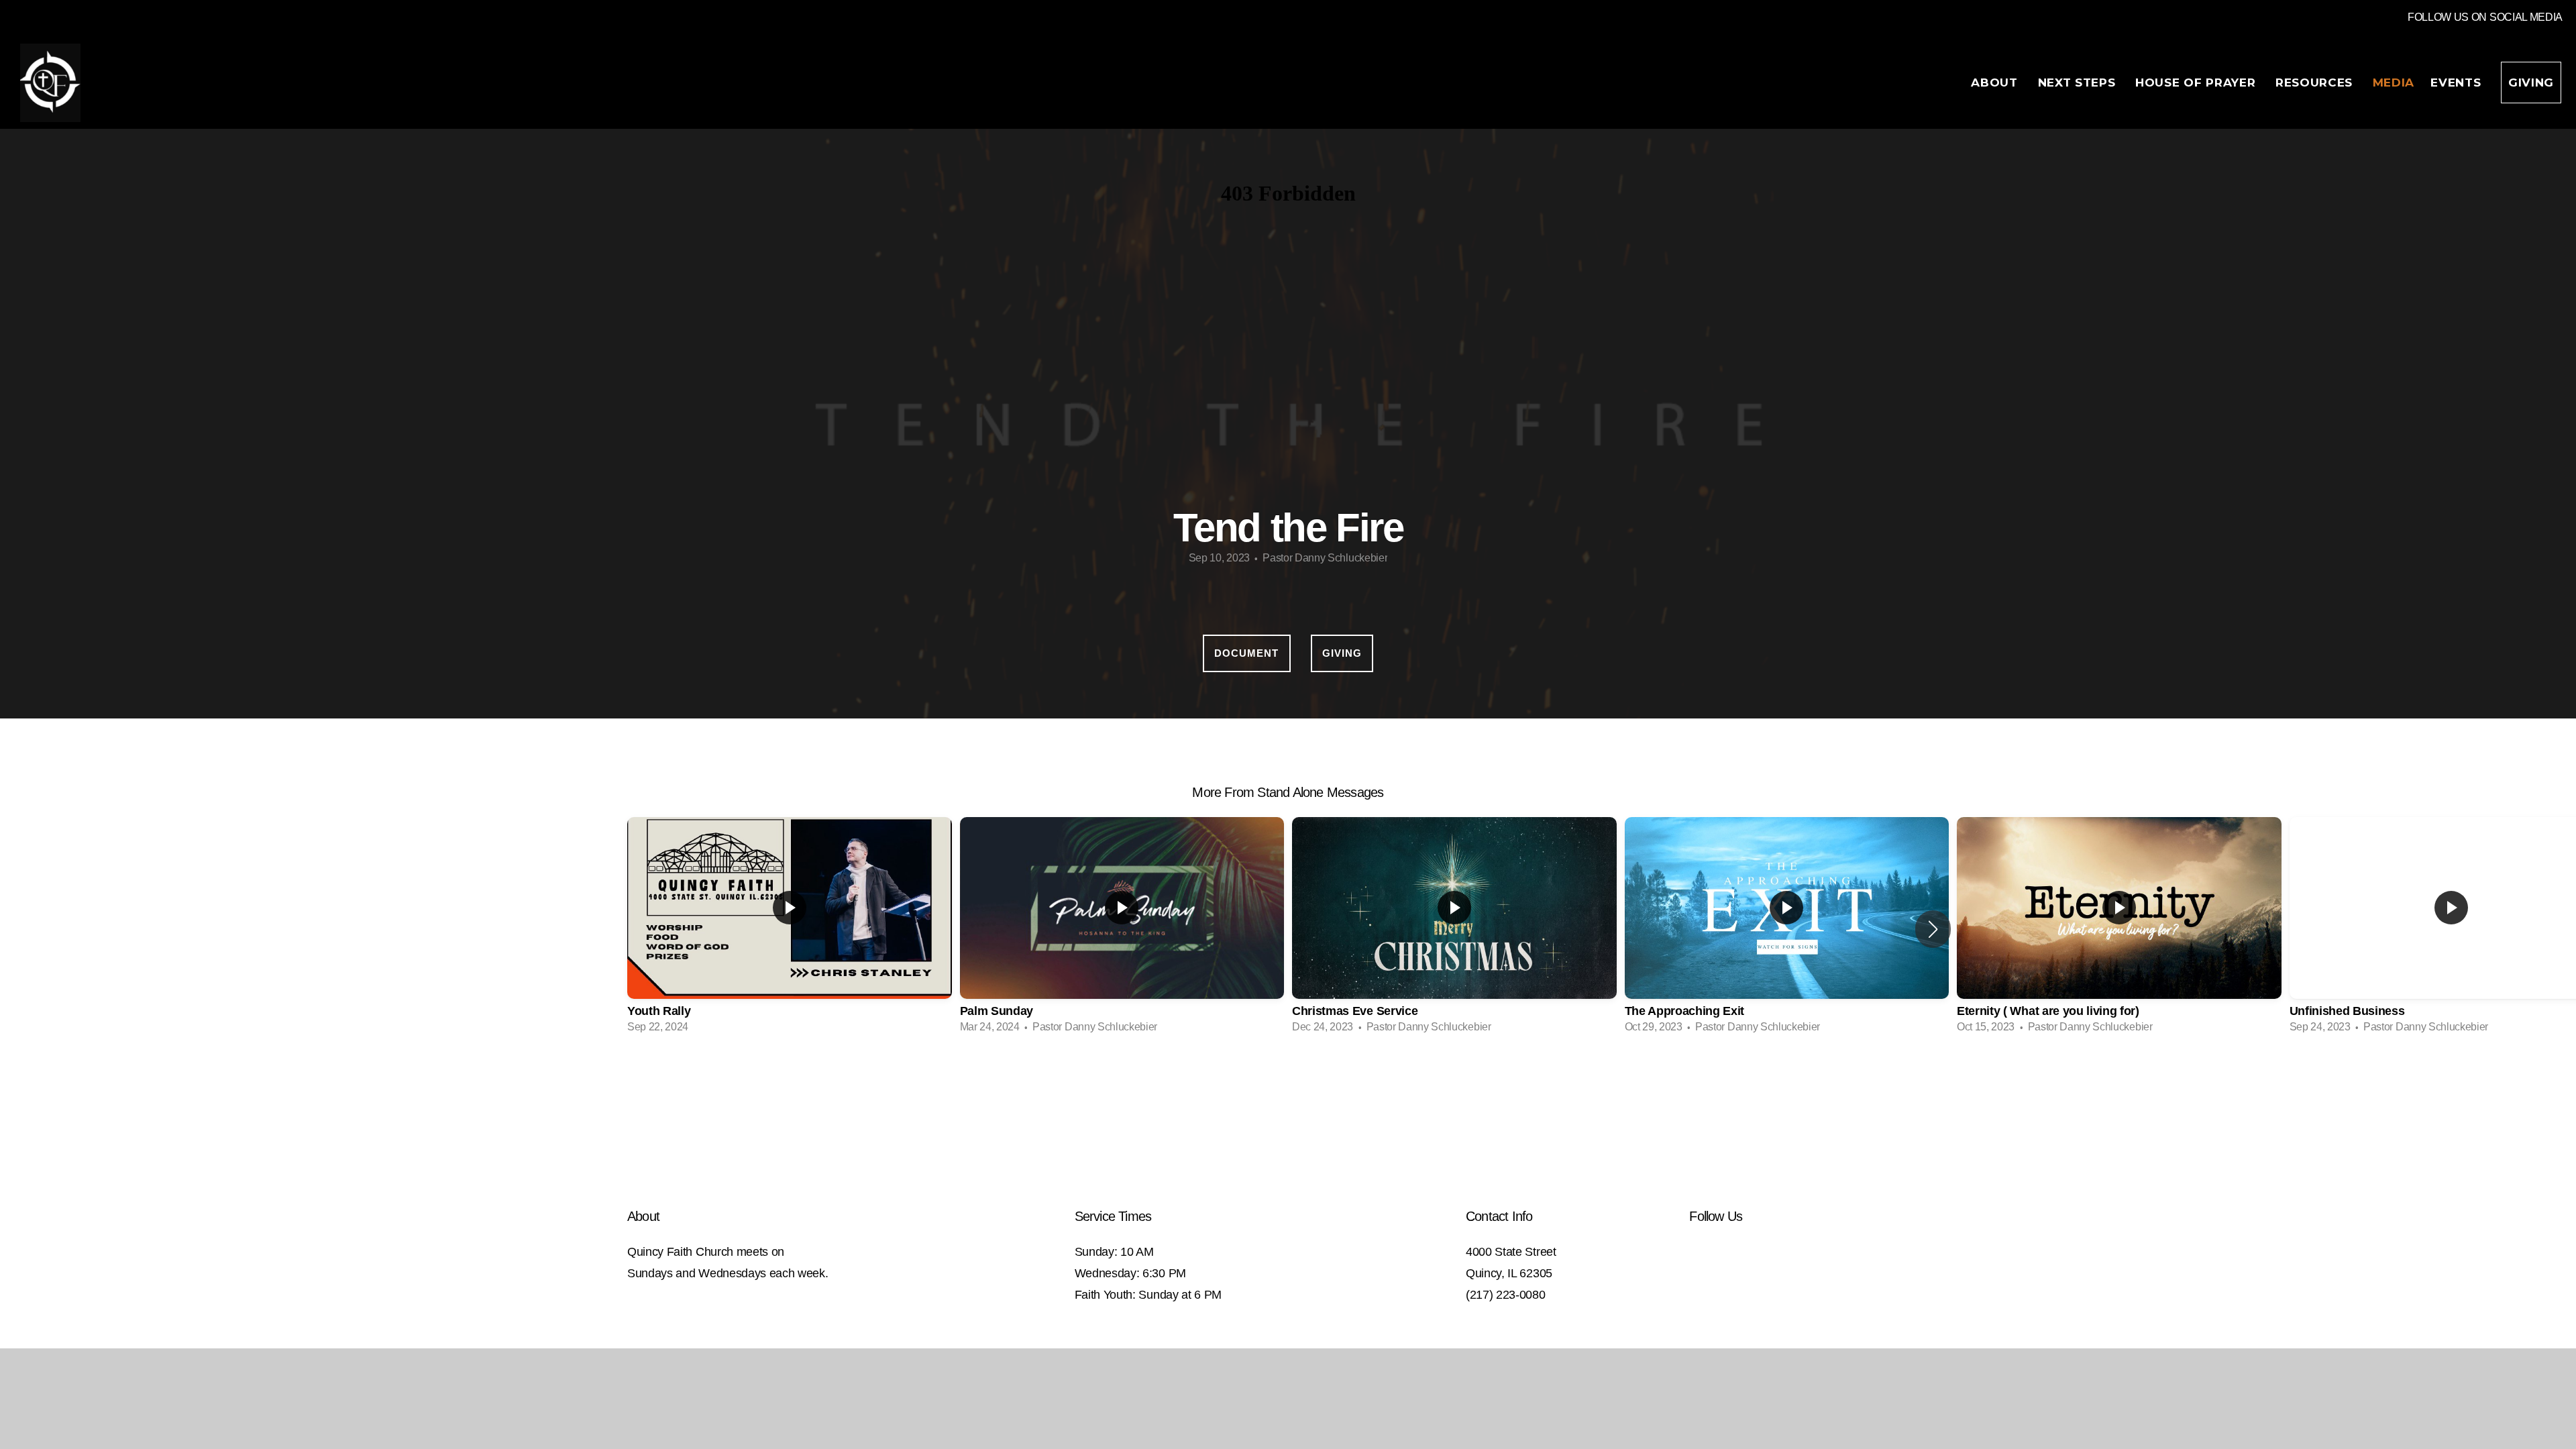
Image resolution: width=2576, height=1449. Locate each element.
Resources (2316, 83)
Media (2394, 83)
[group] (790, 929)
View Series (1288, 1080)
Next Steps (2079, 83)
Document (1246, 653)
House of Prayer (2197, 83)
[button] (1933, 929)
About (1996, 83)
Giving (2531, 83)
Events (2458, 83)
